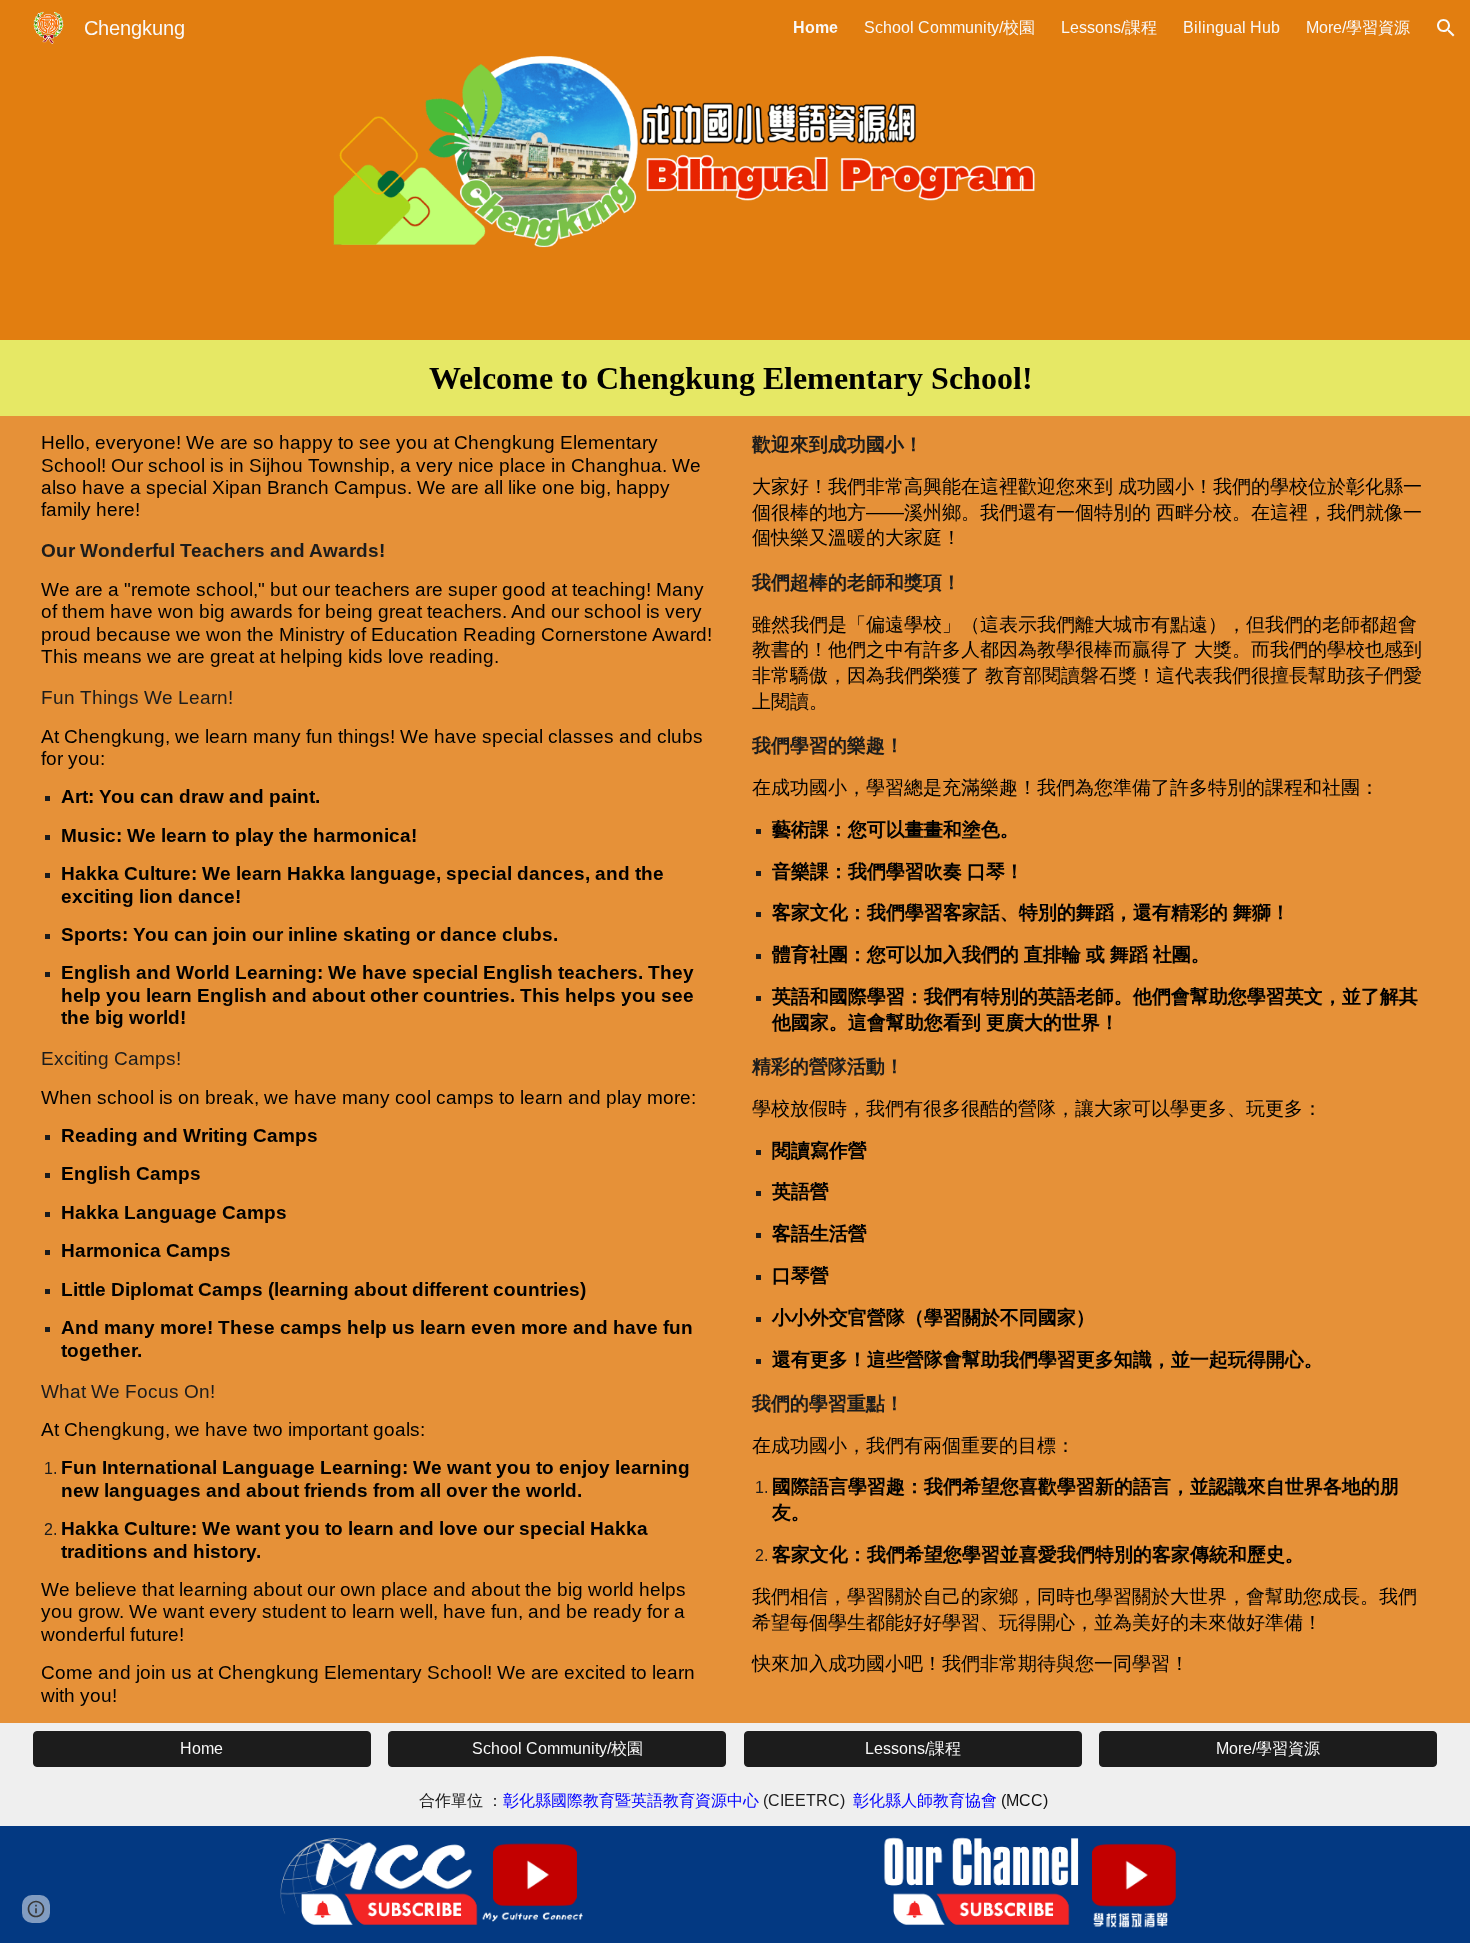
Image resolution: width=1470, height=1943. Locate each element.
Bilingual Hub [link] (1231, 27)
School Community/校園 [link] (949, 27)
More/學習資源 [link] (1358, 27)
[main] (735, 378)
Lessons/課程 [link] (1109, 27)
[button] (1446, 28)
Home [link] (815, 27)
